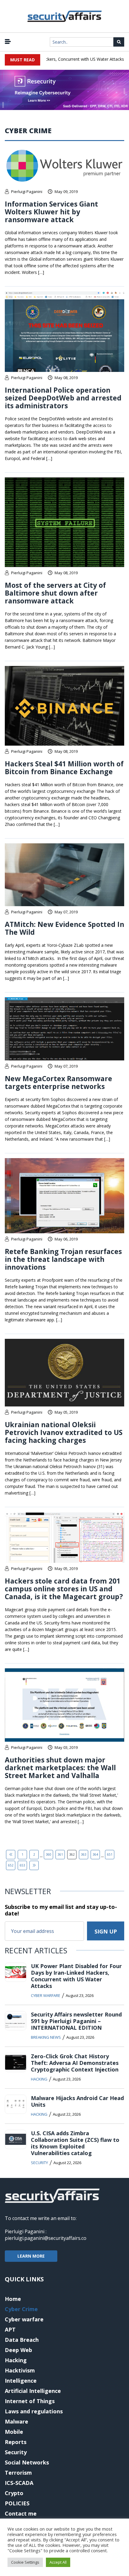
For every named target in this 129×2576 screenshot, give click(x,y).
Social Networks (27, 2462)
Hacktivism (20, 2370)
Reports (16, 2442)
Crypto (14, 2493)
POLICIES (17, 2503)
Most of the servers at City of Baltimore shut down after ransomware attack (55, 593)
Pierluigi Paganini (27, 192)
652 (11, 1865)
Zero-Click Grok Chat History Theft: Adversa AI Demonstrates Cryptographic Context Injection (75, 2063)
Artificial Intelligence (33, 2391)
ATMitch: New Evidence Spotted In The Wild (64, 928)
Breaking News (46, 2037)
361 (60, 1854)
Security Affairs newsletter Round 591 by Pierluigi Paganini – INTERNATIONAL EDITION (76, 2021)
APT (10, 2329)
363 (84, 1854)
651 (110, 1854)
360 (49, 1854)
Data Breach (22, 2340)
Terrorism (18, 2473)
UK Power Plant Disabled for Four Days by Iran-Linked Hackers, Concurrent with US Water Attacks (76, 1976)
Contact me (21, 2513)
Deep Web (18, 2350)
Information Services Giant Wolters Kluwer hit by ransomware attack (51, 212)
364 (95, 1854)
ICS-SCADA (19, 2483)
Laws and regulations (34, 2411)
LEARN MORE (31, 2256)
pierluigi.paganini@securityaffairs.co (46, 2238)
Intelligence (21, 2381)
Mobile (14, 2432)
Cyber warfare (46, 1995)
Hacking (39, 2079)
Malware (16, 2421)
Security (39, 2163)
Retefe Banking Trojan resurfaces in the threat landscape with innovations (63, 1259)
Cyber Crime (21, 2309)
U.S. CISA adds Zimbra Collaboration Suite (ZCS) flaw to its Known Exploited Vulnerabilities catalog (75, 2143)
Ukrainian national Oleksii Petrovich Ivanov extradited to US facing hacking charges (64, 1432)
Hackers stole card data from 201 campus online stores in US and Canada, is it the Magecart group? (64, 1589)
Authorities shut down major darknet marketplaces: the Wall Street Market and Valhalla (60, 1768)
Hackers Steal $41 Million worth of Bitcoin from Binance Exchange (64, 768)
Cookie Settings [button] (25, 2562)
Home (13, 2299)
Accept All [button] (58, 2562)
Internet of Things (30, 2401)
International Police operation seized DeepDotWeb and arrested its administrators (63, 398)
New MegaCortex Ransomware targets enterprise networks (58, 1082)
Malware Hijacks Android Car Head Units (77, 2101)
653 (22, 1865)
